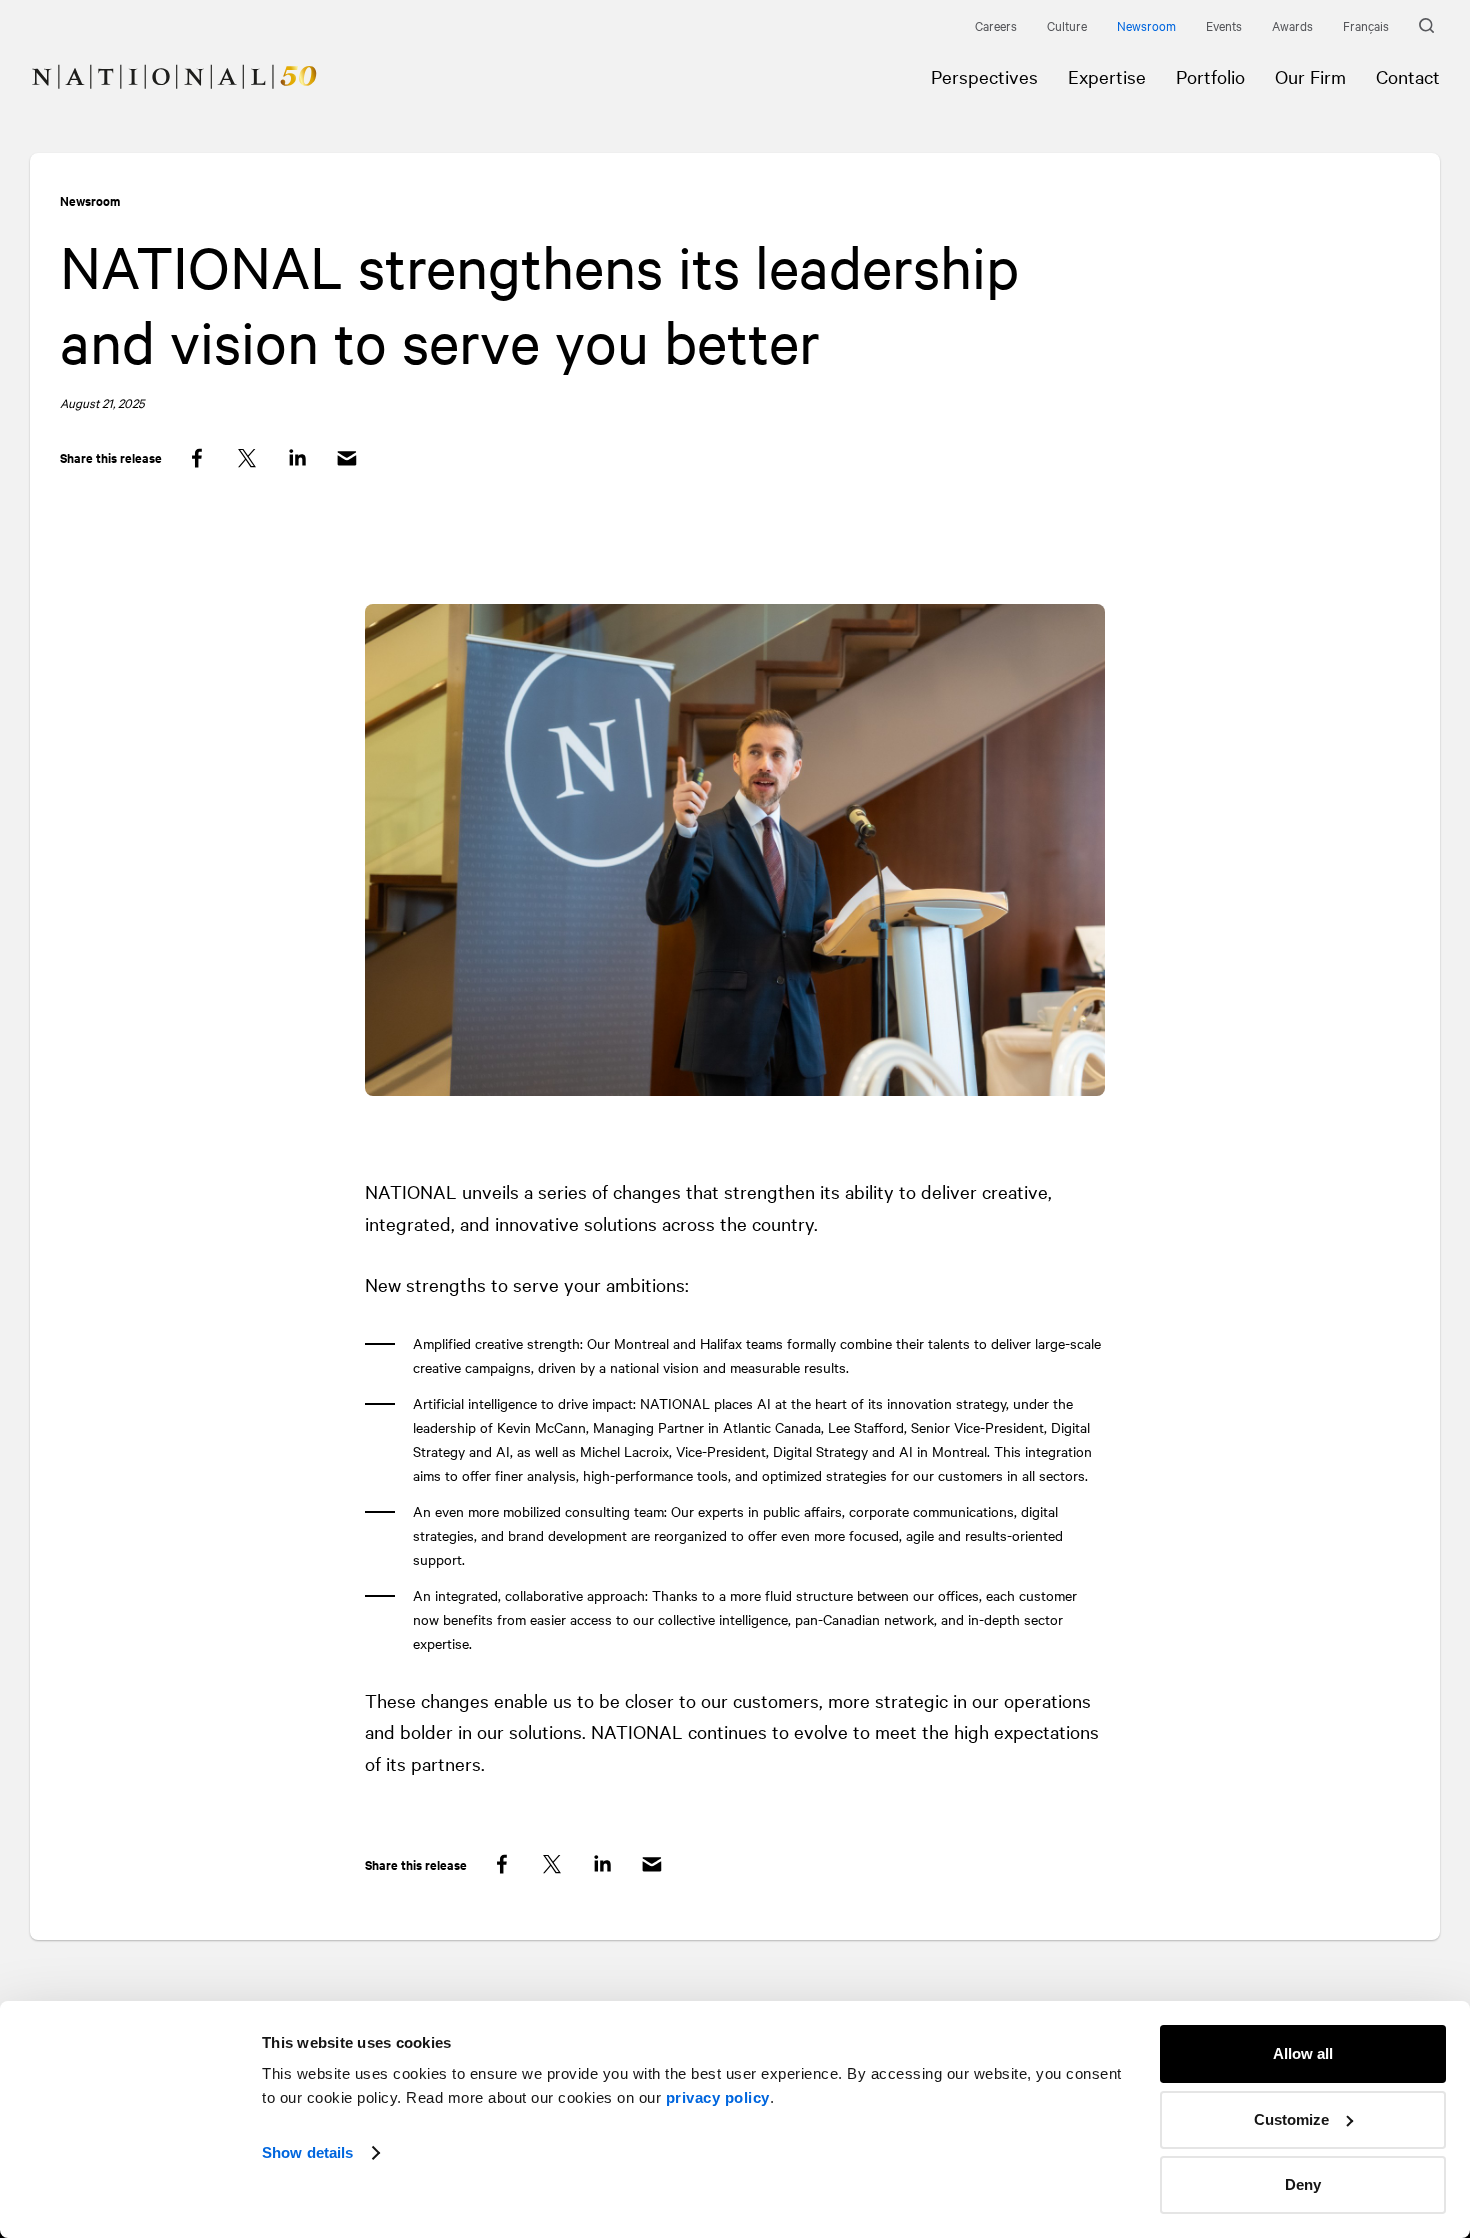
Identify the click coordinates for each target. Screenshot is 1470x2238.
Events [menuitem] (1224, 25)
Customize (1291, 2119)
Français (1366, 25)
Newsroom (90, 200)
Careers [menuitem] (996, 25)
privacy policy (718, 2097)
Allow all (1303, 2053)
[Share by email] (347, 458)
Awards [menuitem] (1292, 25)
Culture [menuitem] (1067, 25)
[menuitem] (159, 62)
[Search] (1429, 26)
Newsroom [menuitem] (1146, 25)
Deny (1303, 2184)
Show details (307, 2152)
